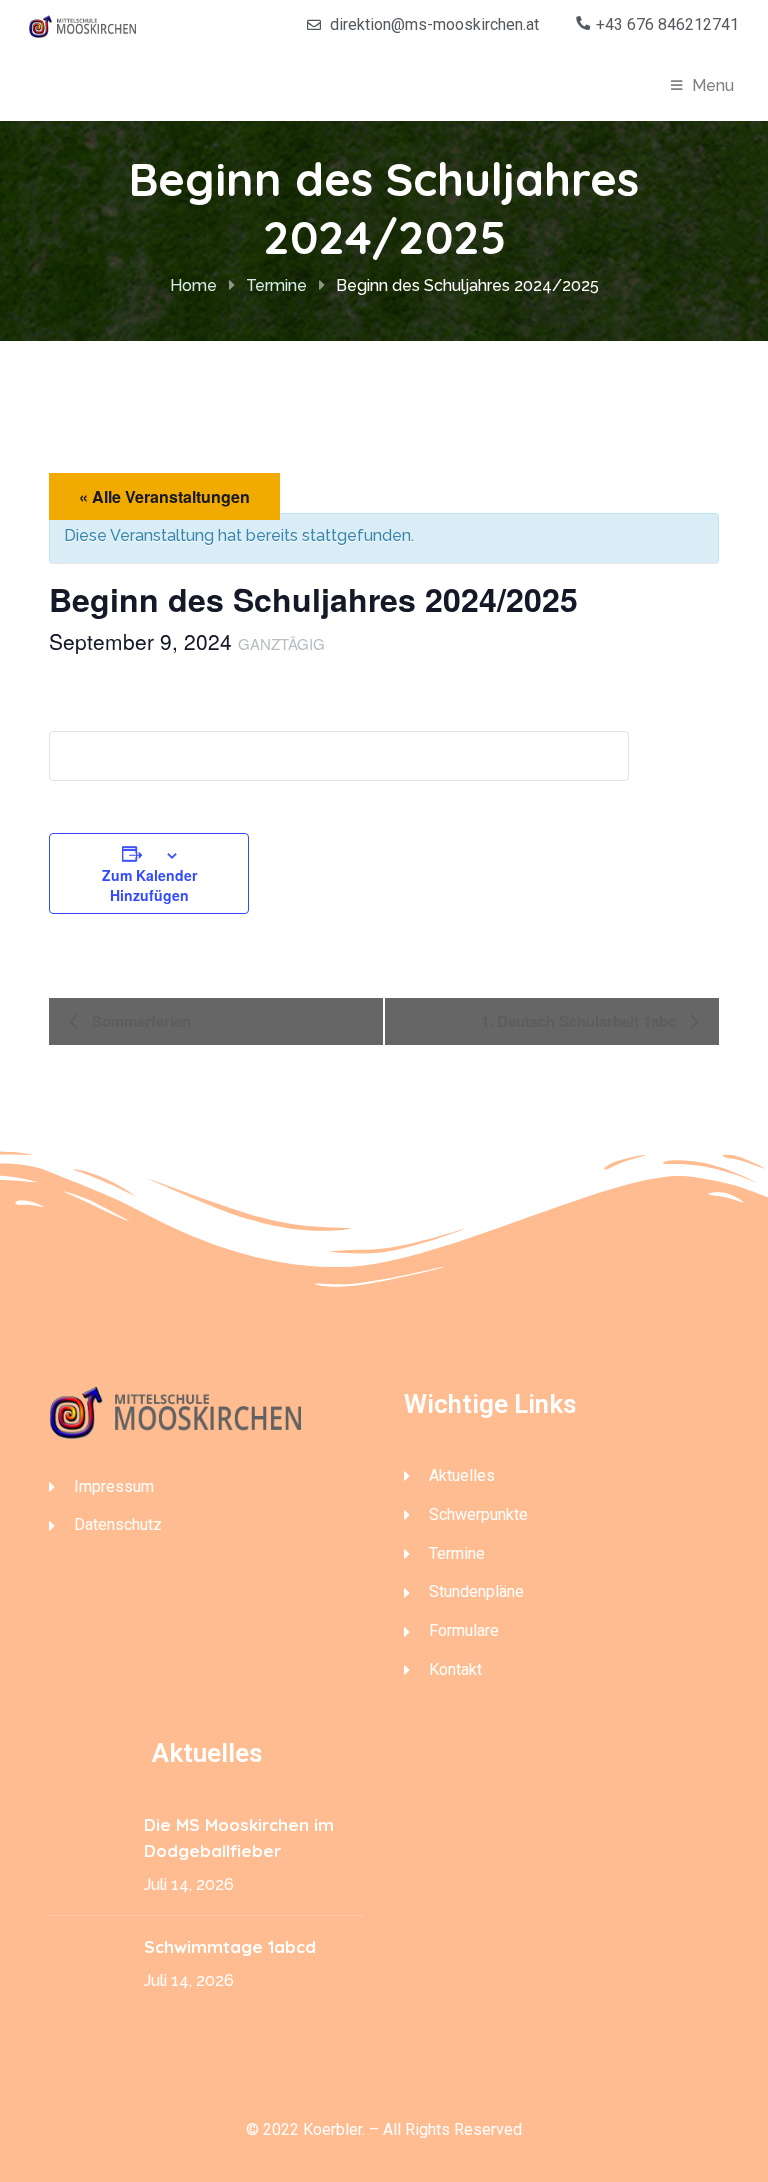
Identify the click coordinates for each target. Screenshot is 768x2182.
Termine (276, 285)
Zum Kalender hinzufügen (149, 885)
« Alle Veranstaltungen (164, 496)
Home (193, 285)
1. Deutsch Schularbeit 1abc (580, 1021)
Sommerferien (139, 1021)
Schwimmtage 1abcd (232, 1946)
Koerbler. (334, 2129)
